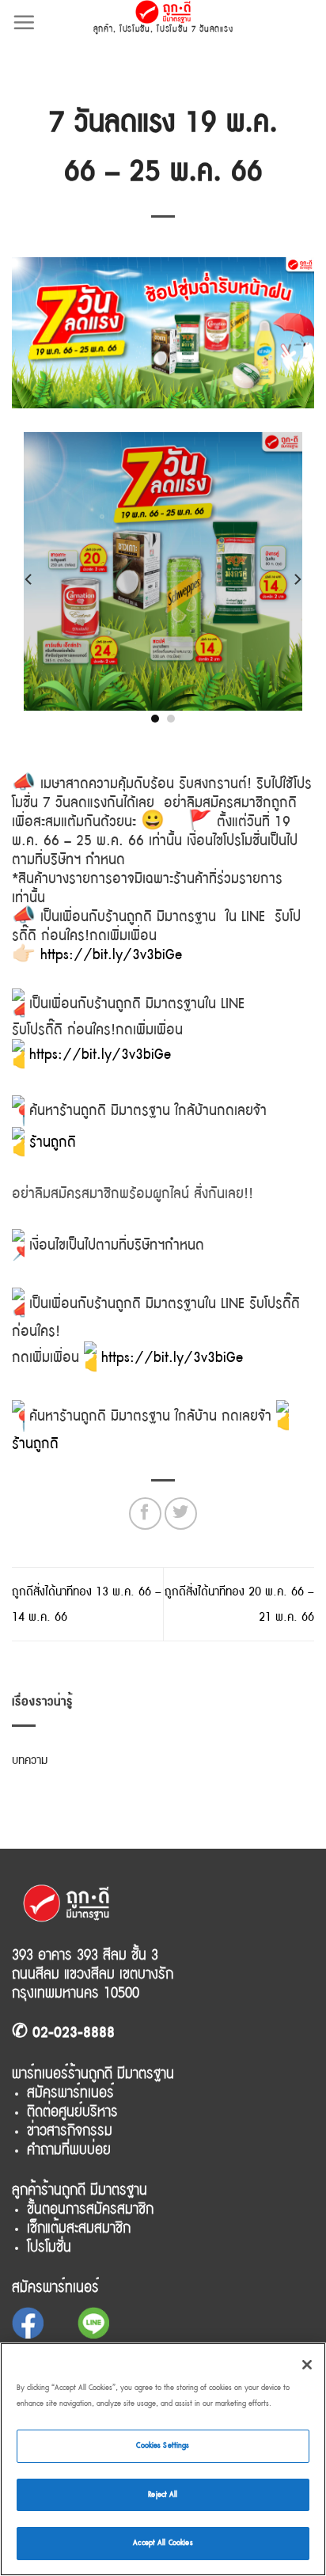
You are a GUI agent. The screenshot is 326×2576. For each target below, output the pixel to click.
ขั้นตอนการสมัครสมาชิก (90, 2209)
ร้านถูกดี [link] (53, 1142)
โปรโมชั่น (135, 29)
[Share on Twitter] (181, 1514)
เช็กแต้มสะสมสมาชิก (79, 2228)
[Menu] (24, 22)
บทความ (30, 1760)
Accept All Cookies (163, 2543)
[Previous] (29, 579)
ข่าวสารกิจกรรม (70, 2130)
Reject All (163, 2494)
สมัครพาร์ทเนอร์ (70, 2092)
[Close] (307, 2365)
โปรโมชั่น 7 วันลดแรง (195, 29)
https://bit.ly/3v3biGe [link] (100, 1054)
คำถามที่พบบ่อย (69, 2149)
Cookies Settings (163, 2445)
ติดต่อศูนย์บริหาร (72, 2111)
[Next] (297, 579)
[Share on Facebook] (145, 1514)
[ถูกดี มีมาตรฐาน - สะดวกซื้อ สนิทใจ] (163, 12)
